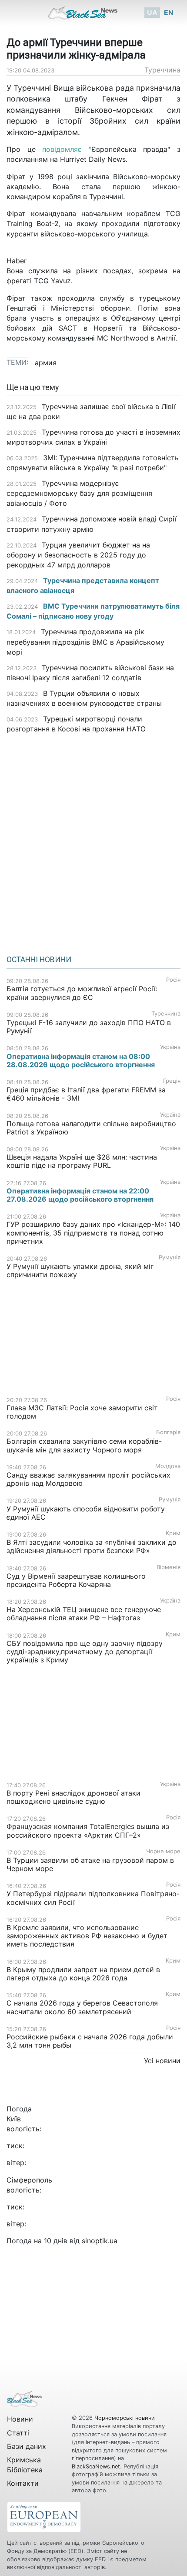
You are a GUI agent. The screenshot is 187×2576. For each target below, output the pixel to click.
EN (169, 13)
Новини (20, 2419)
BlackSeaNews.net (96, 2466)
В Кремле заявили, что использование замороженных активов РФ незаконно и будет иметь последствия (87, 1936)
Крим (173, 1533)
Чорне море (163, 1851)
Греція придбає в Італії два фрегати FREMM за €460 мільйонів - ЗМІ (86, 1094)
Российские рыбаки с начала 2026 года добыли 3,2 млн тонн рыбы (90, 2041)
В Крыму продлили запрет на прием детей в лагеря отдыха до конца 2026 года (83, 1974)
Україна (170, 1047)
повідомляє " (63, 149)
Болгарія (168, 1432)
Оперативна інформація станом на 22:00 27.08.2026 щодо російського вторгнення (80, 1195)
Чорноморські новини (125, 2418)
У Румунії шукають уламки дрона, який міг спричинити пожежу (80, 1270)
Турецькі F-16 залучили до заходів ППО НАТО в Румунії (89, 1027)
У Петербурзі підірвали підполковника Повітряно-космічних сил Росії (93, 1898)
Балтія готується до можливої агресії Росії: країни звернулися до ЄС (82, 993)
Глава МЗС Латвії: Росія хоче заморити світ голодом (82, 1412)
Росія (173, 980)
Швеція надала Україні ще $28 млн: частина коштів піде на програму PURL (82, 1161)
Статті (18, 2433)
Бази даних (27, 2446)
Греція (172, 1081)
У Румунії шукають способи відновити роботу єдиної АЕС (86, 1513)
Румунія (170, 1257)
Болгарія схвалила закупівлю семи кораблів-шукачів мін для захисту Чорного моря (84, 1445)
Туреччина (162, 70)
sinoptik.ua (100, 2241)
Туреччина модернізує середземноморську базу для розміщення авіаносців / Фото (79, 493)
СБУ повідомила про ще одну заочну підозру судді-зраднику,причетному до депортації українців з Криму (85, 1652)
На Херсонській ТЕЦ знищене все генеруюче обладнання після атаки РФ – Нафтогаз (84, 1614)
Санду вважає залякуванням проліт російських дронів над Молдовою (88, 1479)
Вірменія (169, 1567)
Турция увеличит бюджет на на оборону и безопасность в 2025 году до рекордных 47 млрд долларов (78, 555)
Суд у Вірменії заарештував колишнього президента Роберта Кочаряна (76, 1580)
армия (46, 363)
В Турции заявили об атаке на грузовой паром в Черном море (90, 1864)
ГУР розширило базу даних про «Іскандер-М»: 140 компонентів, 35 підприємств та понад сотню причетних (93, 1232)
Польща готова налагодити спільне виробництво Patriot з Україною (91, 1128)
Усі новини (162, 2061)
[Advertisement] (93, 841)
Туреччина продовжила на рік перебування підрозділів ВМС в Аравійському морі (85, 642)
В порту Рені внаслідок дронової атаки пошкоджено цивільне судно (73, 1797)
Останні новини (39, 960)
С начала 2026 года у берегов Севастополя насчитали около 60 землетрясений (82, 2007)
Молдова (168, 1466)
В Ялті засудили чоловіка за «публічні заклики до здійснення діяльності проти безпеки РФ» (92, 1546)
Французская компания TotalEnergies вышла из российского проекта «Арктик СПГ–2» (88, 1830)
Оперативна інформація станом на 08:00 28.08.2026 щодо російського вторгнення (81, 1060)
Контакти (23, 2483)
